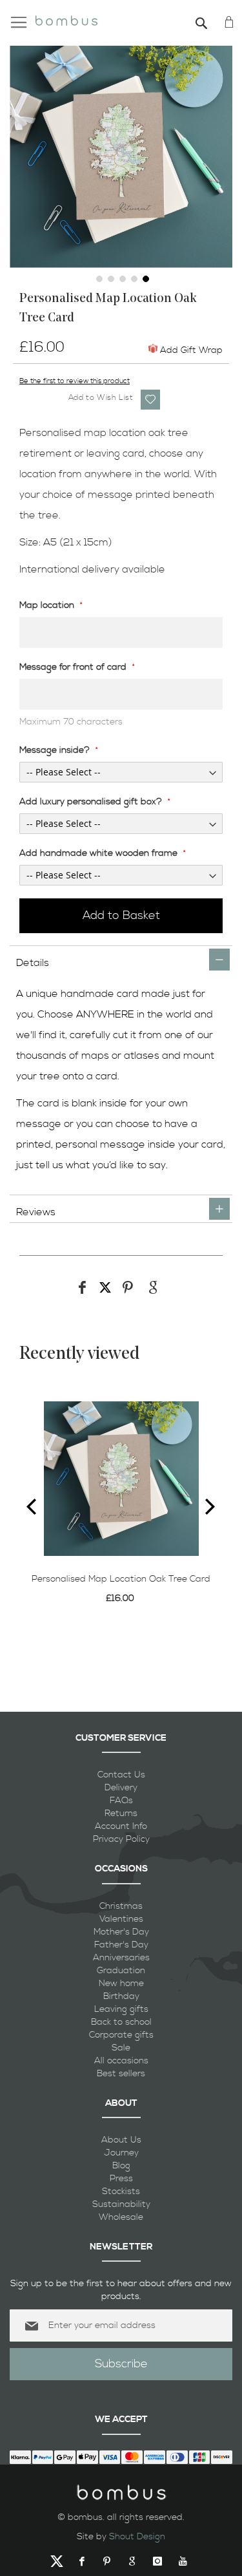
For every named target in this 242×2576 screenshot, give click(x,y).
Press (121, 2179)
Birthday (121, 1996)
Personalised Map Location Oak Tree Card (121, 1579)
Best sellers (121, 2074)
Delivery (121, 1788)
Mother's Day (121, 1932)
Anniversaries (121, 1958)
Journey (121, 2153)
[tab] (121, 959)
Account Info (121, 1826)
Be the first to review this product (75, 381)
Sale (121, 2048)
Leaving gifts (121, 2009)
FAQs (121, 1801)
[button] (98, 278)
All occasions (121, 2061)
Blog (121, 2166)
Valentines (121, 1919)
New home (121, 1984)
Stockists (121, 2192)
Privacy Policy (121, 1839)
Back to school (121, 2022)
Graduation (121, 1971)
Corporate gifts (121, 2035)
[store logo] (66, 19)
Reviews (36, 1212)
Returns (121, 1814)
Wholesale (121, 2217)
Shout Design (137, 2537)
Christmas (121, 1906)
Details (33, 963)
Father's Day (121, 1945)
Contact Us (121, 1775)
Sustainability (121, 2204)
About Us (121, 2140)
